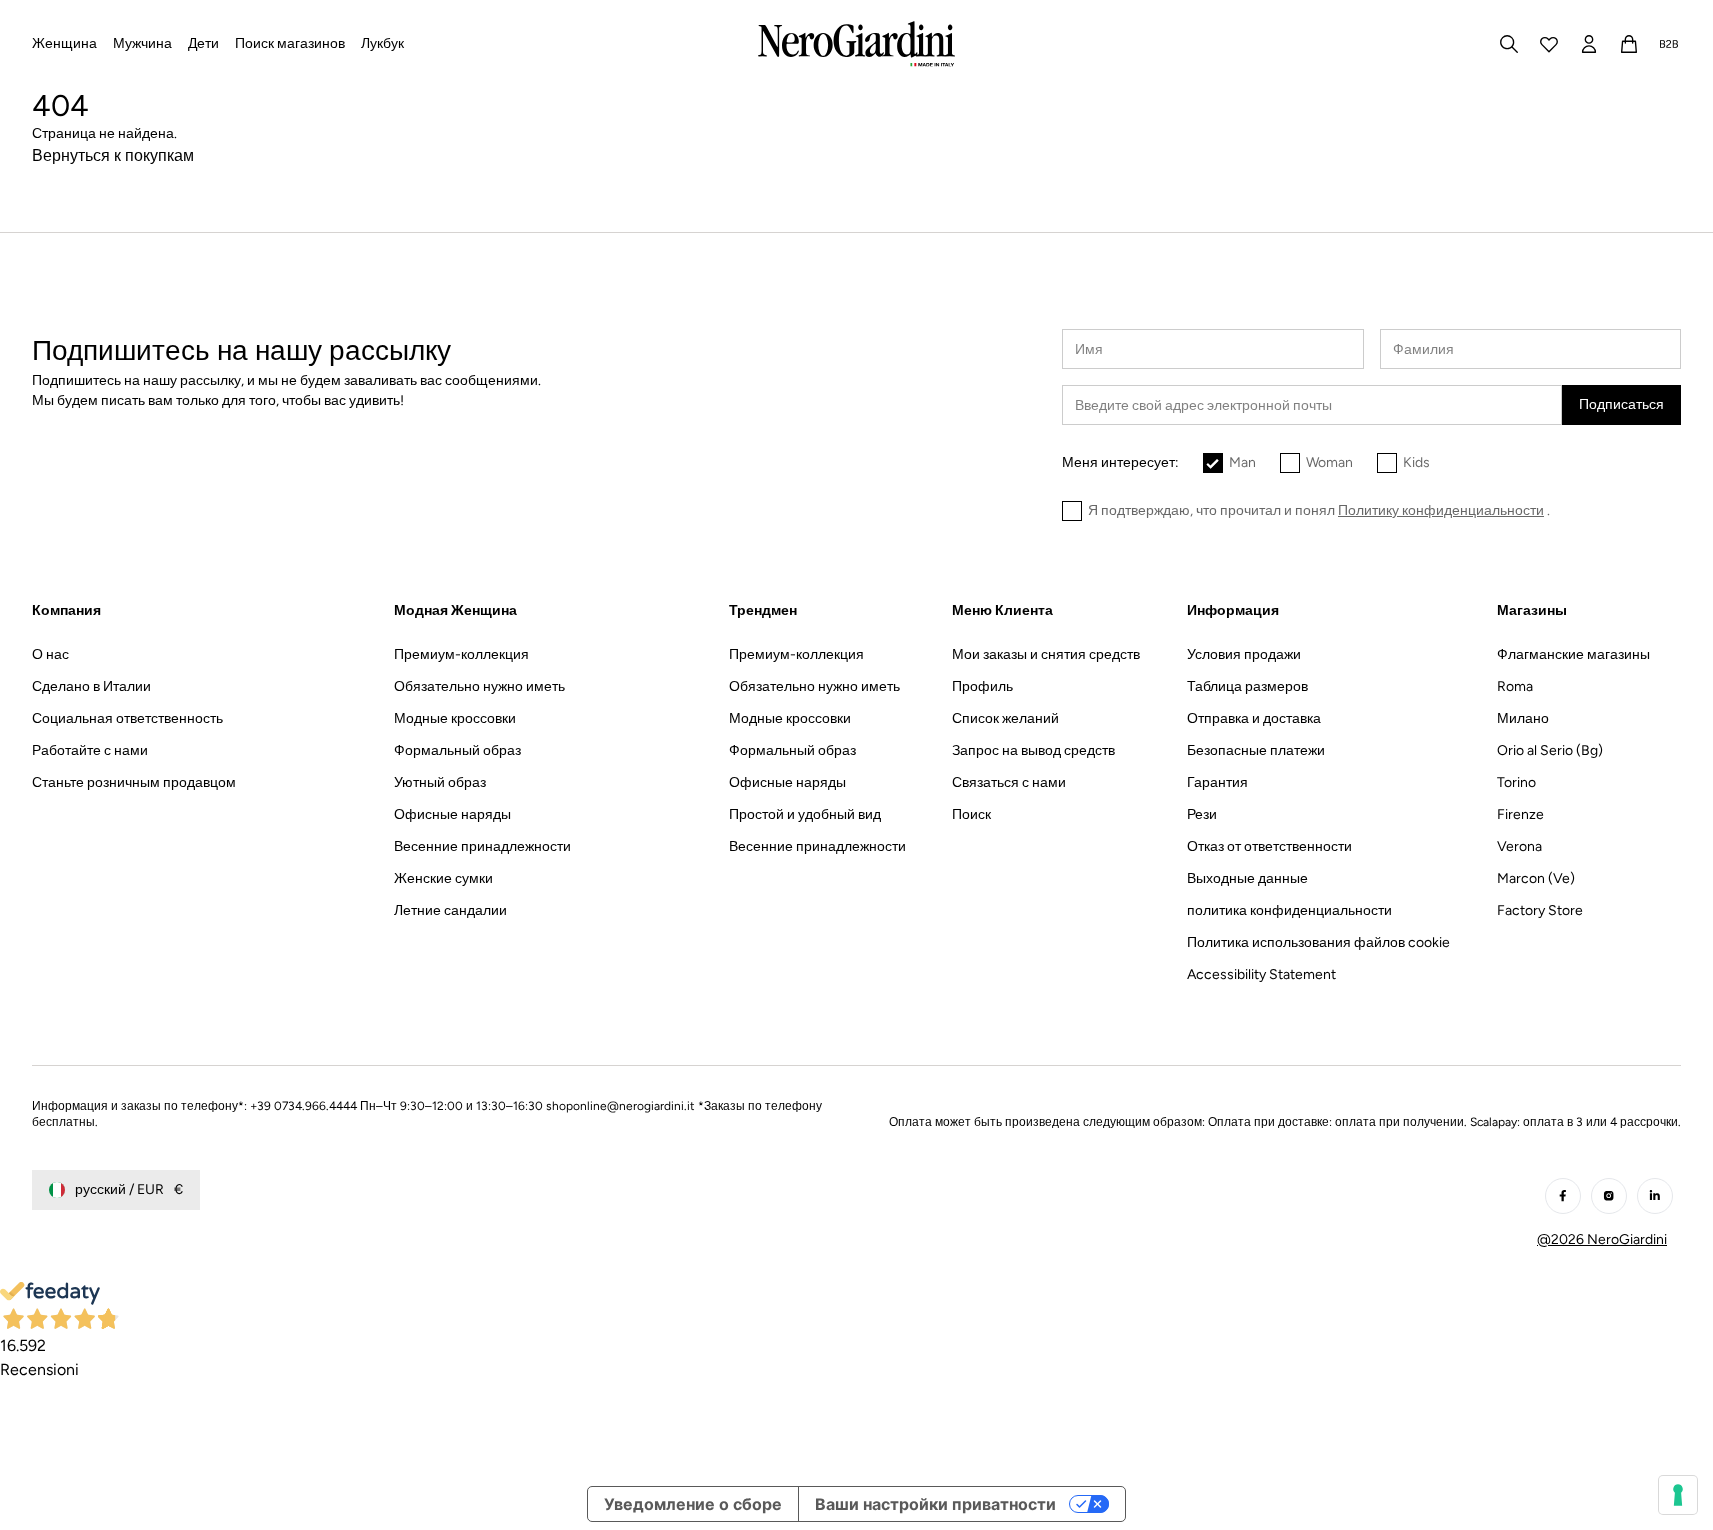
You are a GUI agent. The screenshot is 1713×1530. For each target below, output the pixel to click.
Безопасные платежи (1256, 750)
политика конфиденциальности (1289, 910)
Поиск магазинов (290, 43)
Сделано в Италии (91, 686)
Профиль (982, 686)
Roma (1515, 686)
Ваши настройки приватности (935, 1504)
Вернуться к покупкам (113, 155)
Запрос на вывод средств (1033, 750)
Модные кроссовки (455, 718)
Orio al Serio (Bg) (1550, 750)
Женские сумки (443, 878)
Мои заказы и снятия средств (1046, 654)
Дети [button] (203, 43)
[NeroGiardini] (856, 44)
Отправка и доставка (1254, 718)
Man (1242, 462)
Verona (1519, 846)
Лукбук (382, 43)
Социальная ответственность (127, 718)
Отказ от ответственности (1269, 846)
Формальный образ (457, 750)
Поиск (971, 814)
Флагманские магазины (1573, 654)
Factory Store (1540, 910)
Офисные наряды (452, 814)
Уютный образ (440, 782)
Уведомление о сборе (693, 1504)
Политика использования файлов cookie (1318, 942)
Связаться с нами (1009, 782)
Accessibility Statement (1261, 974)
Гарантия (1217, 782)
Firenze (1520, 814)
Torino (1516, 782)
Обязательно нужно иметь (479, 686)
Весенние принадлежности (482, 846)
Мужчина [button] (142, 43)
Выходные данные (1247, 878)
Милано (1523, 718)
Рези (1202, 814)
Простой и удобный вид (805, 814)
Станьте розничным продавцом (134, 782)
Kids (1416, 462)
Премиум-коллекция (461, 654)
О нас (50, 654)
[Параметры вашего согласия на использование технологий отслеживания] (1678, 1495)
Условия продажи (1244, 654)
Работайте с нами (90, 750)
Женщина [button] (64, 43)
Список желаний (1005, 718)
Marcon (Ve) (1536, 878)
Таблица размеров (1247, 686)
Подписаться (1621, 404)
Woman (1329, 462)
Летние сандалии (450, 910)
